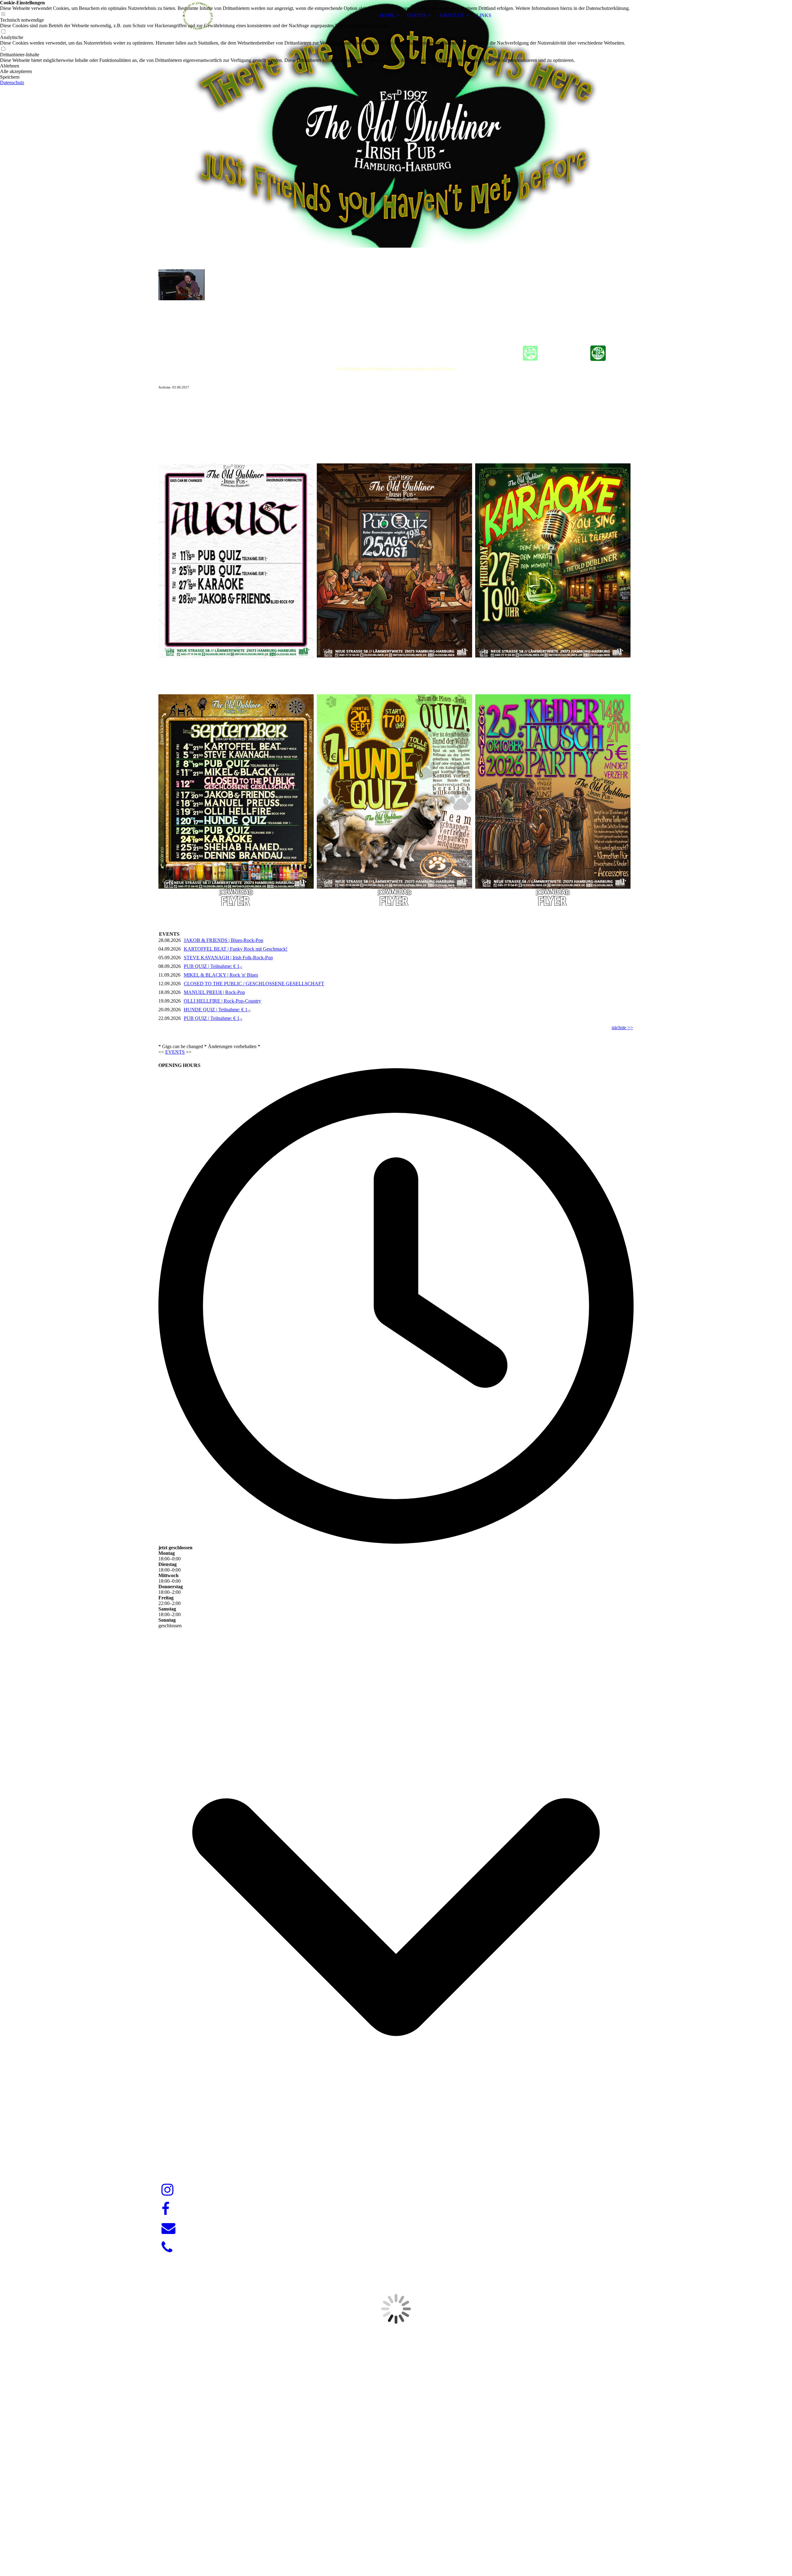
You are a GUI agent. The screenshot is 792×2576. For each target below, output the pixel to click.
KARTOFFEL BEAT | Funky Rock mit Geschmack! (236, 949)
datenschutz (773, 2560)
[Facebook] (166, 2209)
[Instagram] (168, 2190)
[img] (197, 15)
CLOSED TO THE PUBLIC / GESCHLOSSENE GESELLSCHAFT (254, 984)
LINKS (484, 15)
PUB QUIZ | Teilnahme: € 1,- (213, 966)
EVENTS (417, 15)
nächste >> (622, 1028)
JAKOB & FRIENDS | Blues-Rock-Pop (224, 940)
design (408, 2549)
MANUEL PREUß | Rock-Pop (214, 992)
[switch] (3, 32)
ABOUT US (451, 15)
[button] (315, 66)
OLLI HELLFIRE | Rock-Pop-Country (222, 1001)
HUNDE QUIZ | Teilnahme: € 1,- (217, 1010)
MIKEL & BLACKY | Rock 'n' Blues (221, 975)
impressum (749, 2560)
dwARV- (397, 2549)
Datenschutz (12, 82)
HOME (387, 15)
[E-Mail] (168, 2228)
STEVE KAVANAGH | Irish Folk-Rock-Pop (228, 958)
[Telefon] (167, 2248)
